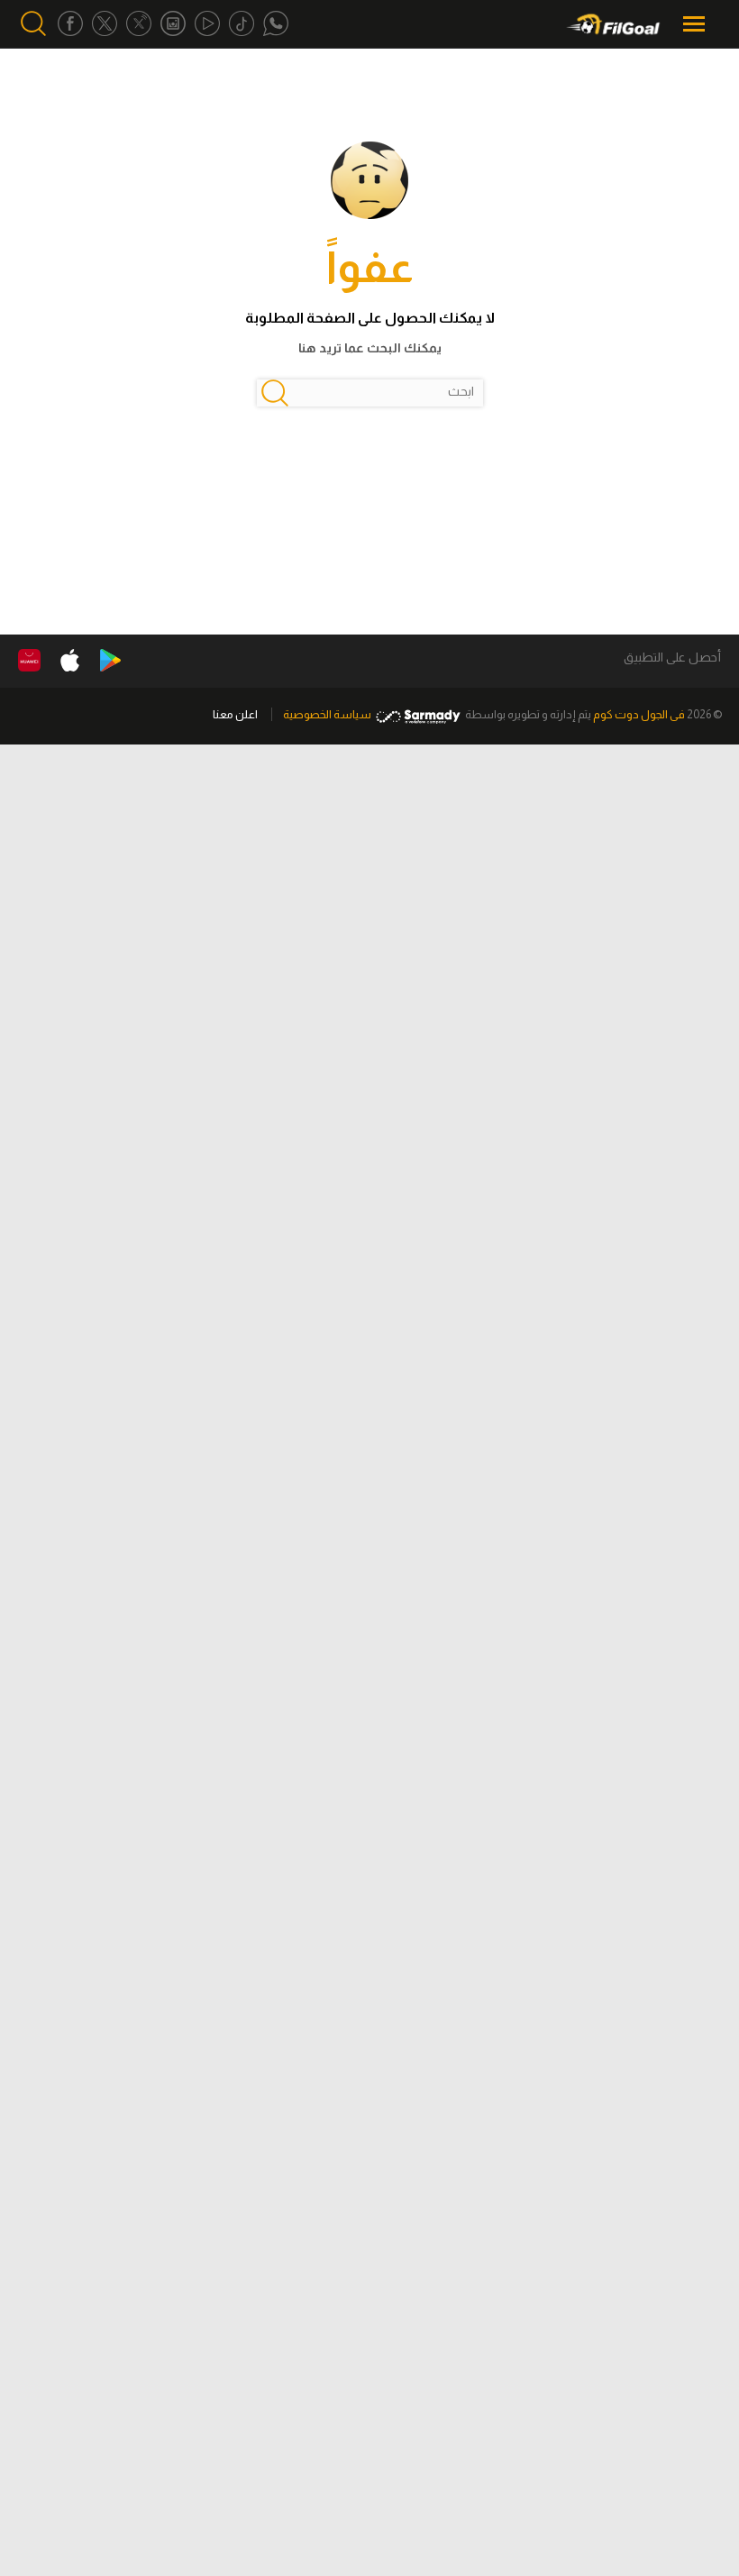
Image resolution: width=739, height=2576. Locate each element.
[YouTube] (207, 24)
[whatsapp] (276, 24)
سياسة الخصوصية (327, 714)
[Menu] (696, 24)
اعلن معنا (235, 714)
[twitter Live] (139, 24)
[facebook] (70, 24)
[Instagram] (173, 24)
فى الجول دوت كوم (639, 714)
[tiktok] (242, 24)
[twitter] (105, 24)
